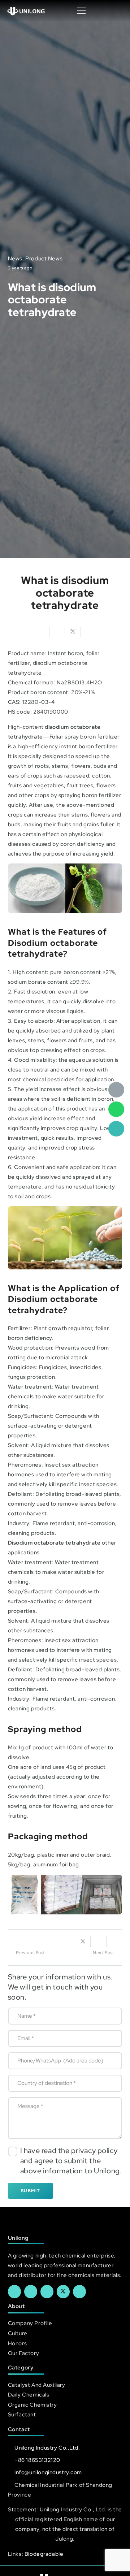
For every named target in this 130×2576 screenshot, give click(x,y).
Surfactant (22, 2414)
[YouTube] (47, 2291)
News (15, 258)
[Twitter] (63, 2291)
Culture (18, 2333)
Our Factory (23, 2353)
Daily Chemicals (29, 2395)
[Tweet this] (73, 632)
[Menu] (81, 11)
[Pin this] (114, 1942)
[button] (117, 11)
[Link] (26, 11)
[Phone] (116, 1129)
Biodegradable (44, 2554)
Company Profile (30, 2323)
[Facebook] (14, 2291)
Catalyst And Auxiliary (37, 2385)
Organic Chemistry (32, 2405)
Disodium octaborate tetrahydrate (54, 1543)
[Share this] (57, 632)
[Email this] (42, 632)
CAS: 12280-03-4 (31, 702)
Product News (44, 258)
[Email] (116, 1090)
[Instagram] (79, 2291)
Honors (17, 2343)
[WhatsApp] (116, 1109)
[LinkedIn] (31, 2291)
